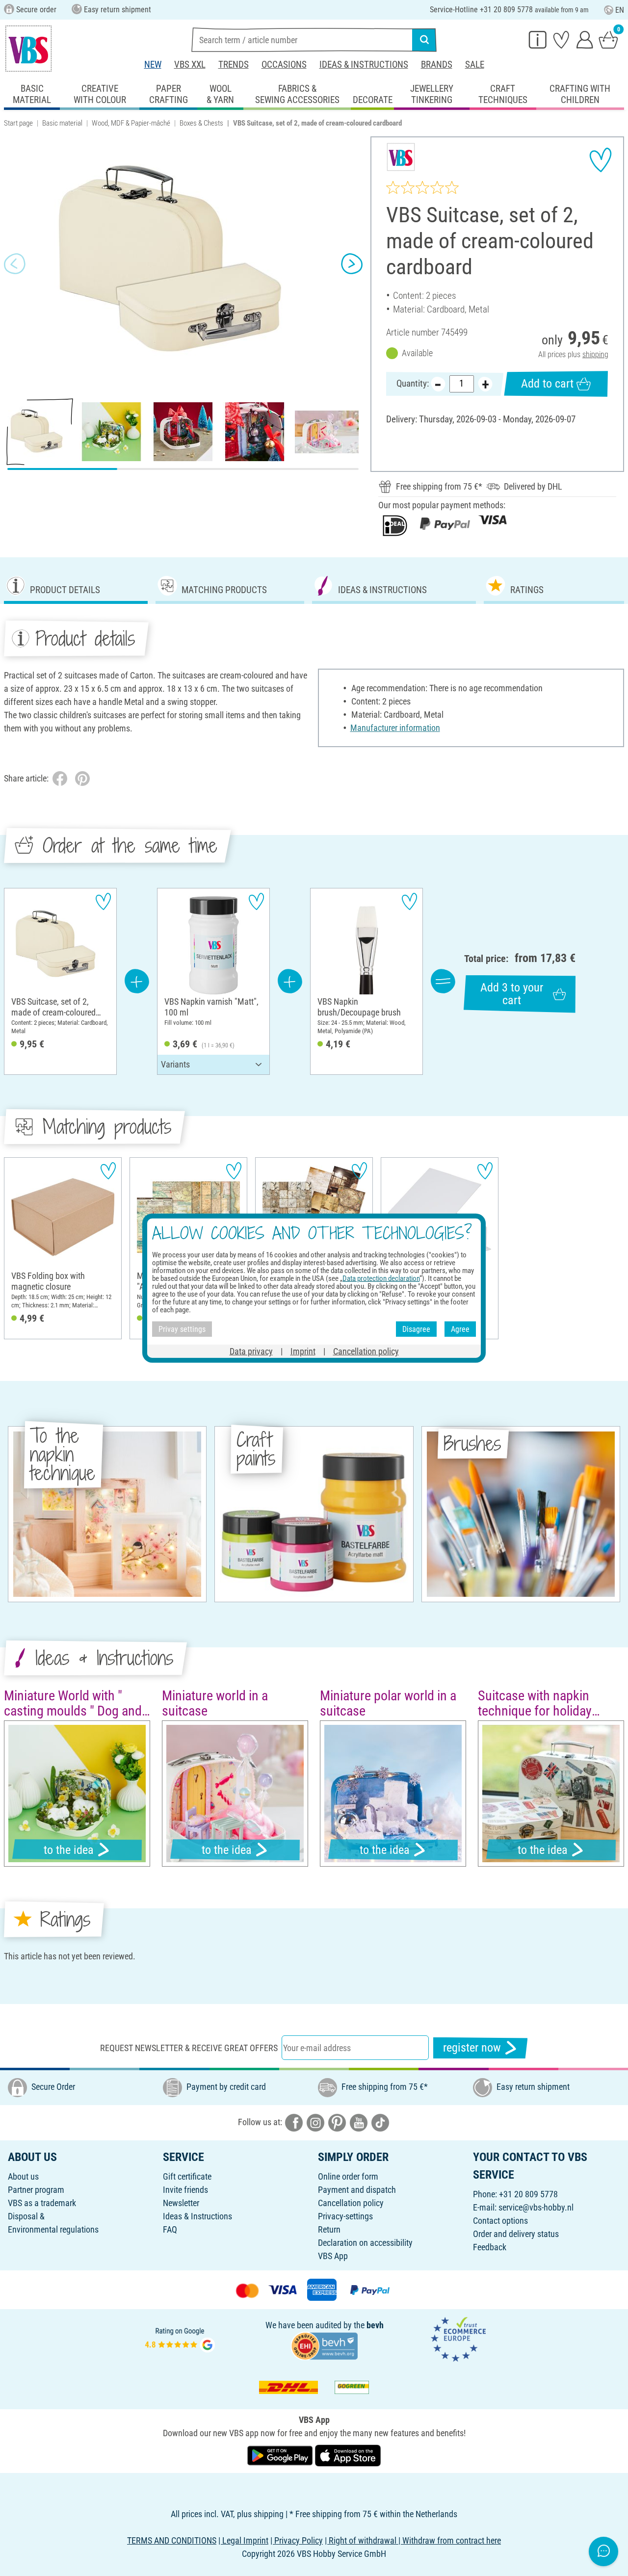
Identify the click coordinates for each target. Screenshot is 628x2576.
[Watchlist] (561, 39)
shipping (595, 354)
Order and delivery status (516, 2234)
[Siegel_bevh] (324, 2345)
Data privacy (251, 1351)
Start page (18, 123)
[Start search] (424, 40)
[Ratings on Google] (180, 2339)
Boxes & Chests (201, 123)
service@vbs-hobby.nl (536, 2207)
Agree (460, 1329)
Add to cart (547, 384)
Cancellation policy (351, 2203)
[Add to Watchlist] (601, 160)
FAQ (170, 2229)
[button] (15, 263)
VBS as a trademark (42, 2203)
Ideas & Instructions (364, 65)
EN (620, 10)
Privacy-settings (345, 2216)
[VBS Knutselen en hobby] (28, 49)
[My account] (585, 39)
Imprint (303, 1351)
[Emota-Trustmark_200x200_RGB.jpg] (458, 2339)
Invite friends (185, 2190)
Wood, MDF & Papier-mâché (131, 123)
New (153, 65)
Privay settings (182, 1329)
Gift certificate (187, 2176)
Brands (437, 65)
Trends (234, 65)
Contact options (500, 2221)
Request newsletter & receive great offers (189, 2048)
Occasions (284, 65)
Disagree (416, 1329)
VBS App (333, 2256)
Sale (475, 65)
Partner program (36, 2190)
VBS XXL (190, 65)
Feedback (490, 2247)
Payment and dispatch (357, 2190)
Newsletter (181, 2203)
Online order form (348, 2176)
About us (23, 2176)
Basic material (62, 123)
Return (329, 2229)
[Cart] (608, 39)
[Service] (538, 39)
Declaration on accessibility (365, 2243)
